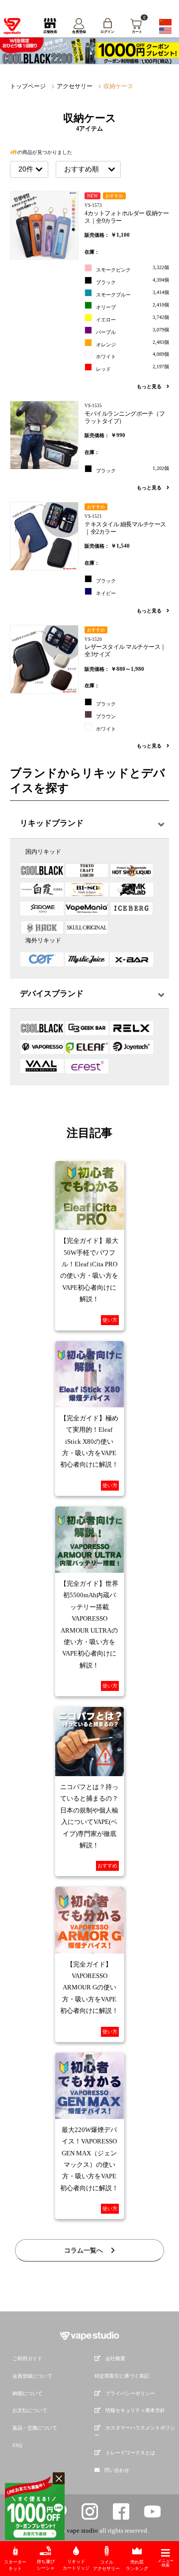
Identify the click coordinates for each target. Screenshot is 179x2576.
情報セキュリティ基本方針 (135, 2410)
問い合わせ (117, 2470)
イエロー (133, 318)
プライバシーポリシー (130, 2393)
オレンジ (133, 343)
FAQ (17, 2445)
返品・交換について (35, 2428)
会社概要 (115, 2358)
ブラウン (106, 716)
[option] (89, 51)
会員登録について (32, 2376)
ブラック (133, 281)
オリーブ (133, 306)
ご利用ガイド (27, 2358)
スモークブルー (133, 294)
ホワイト (133, 355)
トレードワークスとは (130, 2453)
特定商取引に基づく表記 (122, 2376)
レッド (133, 368)
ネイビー (106, 593)
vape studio (82, 2530)
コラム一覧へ (84, 2250)
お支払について (30, 2410)
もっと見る (150, 386)
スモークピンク (133, 269)
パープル (133, 331)
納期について (27, 2393)
